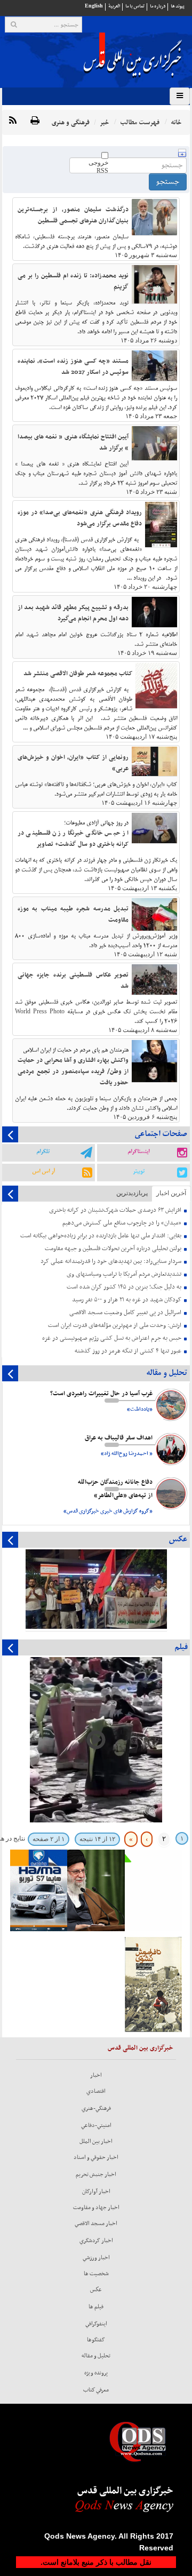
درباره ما (158, 6)
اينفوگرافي (96, 2324)
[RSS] (13, 121)
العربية (114, 6)
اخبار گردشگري (96, 2241)
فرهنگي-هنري (96, 2108)
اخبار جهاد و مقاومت (96, 2207)
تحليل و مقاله (96, 2356)
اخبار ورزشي (96, 2258)
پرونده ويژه (96, 2373)
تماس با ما (135, 6)
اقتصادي (96, 2091)
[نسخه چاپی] (35, 121)
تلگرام (43, 1151)
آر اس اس (43, 1171)
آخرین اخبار (171, 1193)
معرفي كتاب (96, 2390)
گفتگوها (96, 2340)
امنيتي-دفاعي (96, 2125)
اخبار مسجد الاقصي (96, 2223)
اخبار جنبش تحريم (96, 2174)
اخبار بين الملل (96, 2141)
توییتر (139, 1171)
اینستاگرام (138, 1151)
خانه (176, 122)
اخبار (96, 2075)
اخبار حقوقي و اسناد (96, 2157)
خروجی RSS (98, 167)
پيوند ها (178, 6)
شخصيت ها (96, 2274)
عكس (96, 2290)
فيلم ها (96, 2307)
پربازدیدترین (132, 1193)
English (94, 6)
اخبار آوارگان (96, 2191)
